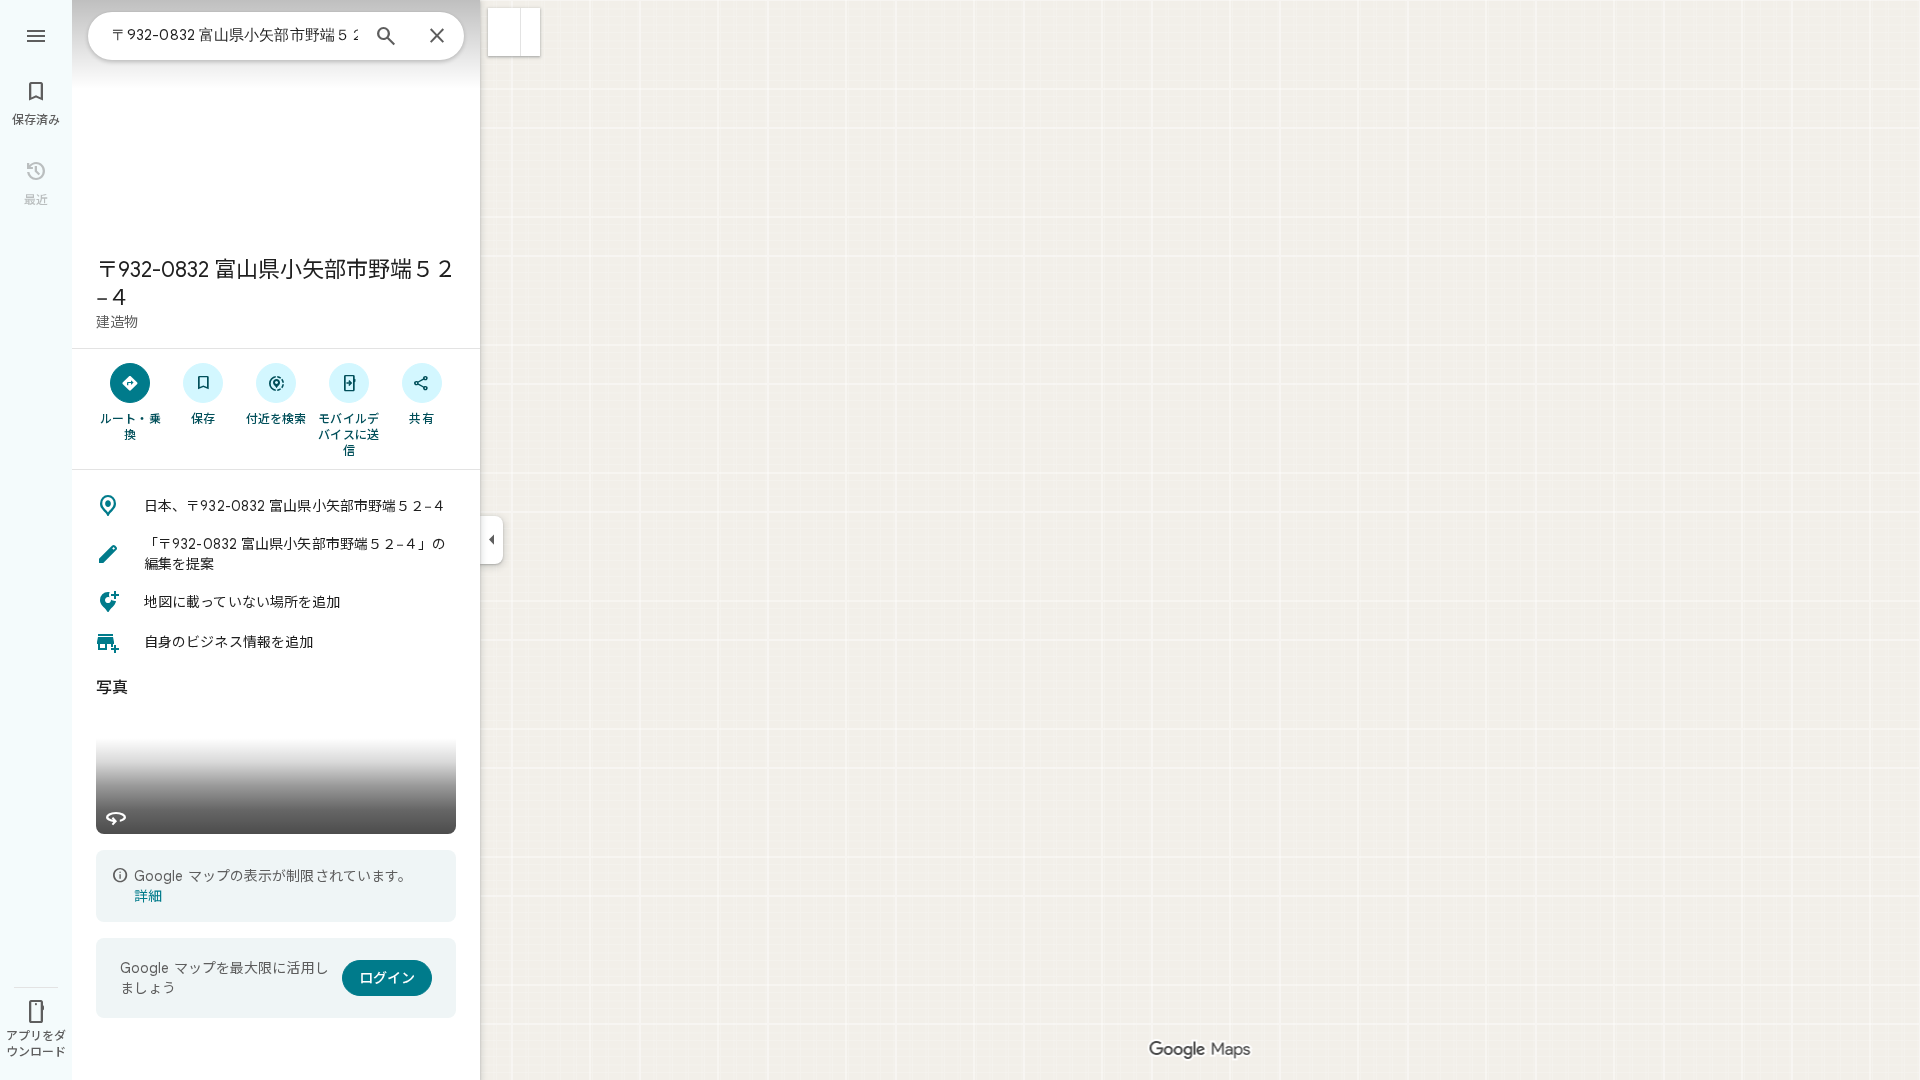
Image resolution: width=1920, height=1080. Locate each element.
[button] (504, 32)
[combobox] (235, 35)
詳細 (148, 896)
